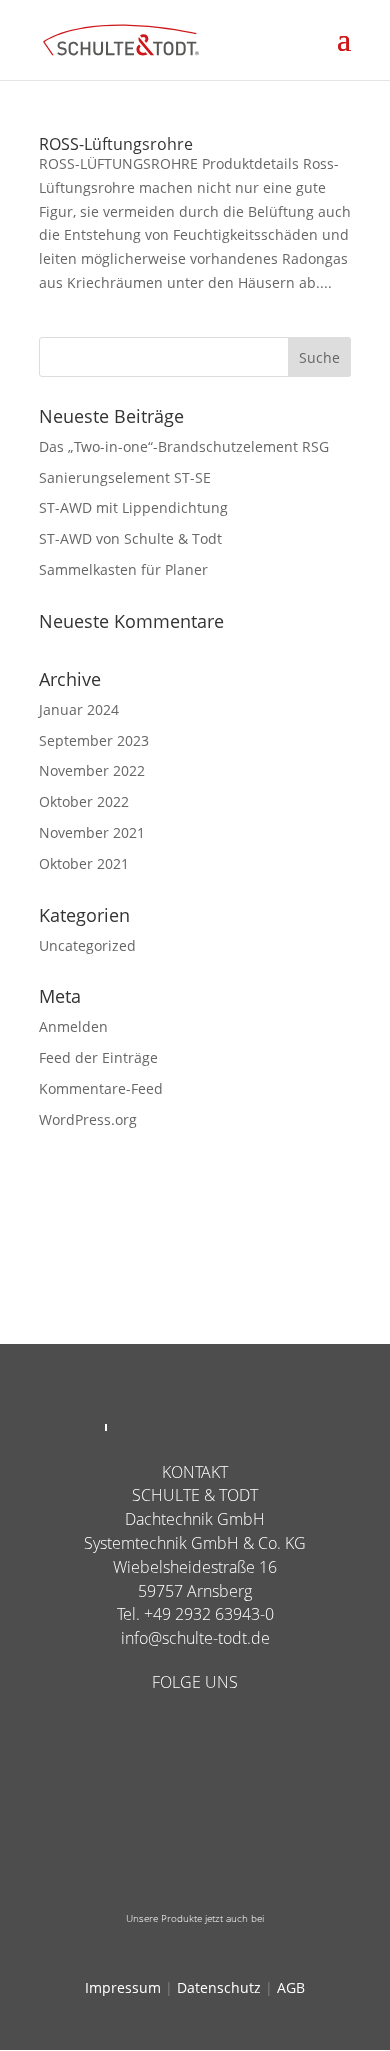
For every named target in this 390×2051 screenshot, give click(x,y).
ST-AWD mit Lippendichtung (133, 507)
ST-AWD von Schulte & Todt (130, 538)
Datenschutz (219, 1987)
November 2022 (92, 770)
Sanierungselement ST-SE (125, 477)
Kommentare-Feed (101, 1088)
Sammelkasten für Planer (123, 569)
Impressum (123, 1987)
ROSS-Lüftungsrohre (116, 144)
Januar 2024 (79, 709)
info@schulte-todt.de (195, 1638)
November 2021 (92, 832)
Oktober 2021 (84, 863)
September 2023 (94, 740)
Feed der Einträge (98, 1057)
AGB (291, 1987)
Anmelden (73, 1026)
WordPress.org (88, 1119)
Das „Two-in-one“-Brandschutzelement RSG (184, 446)
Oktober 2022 (84, 801)
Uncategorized (87, 945)
